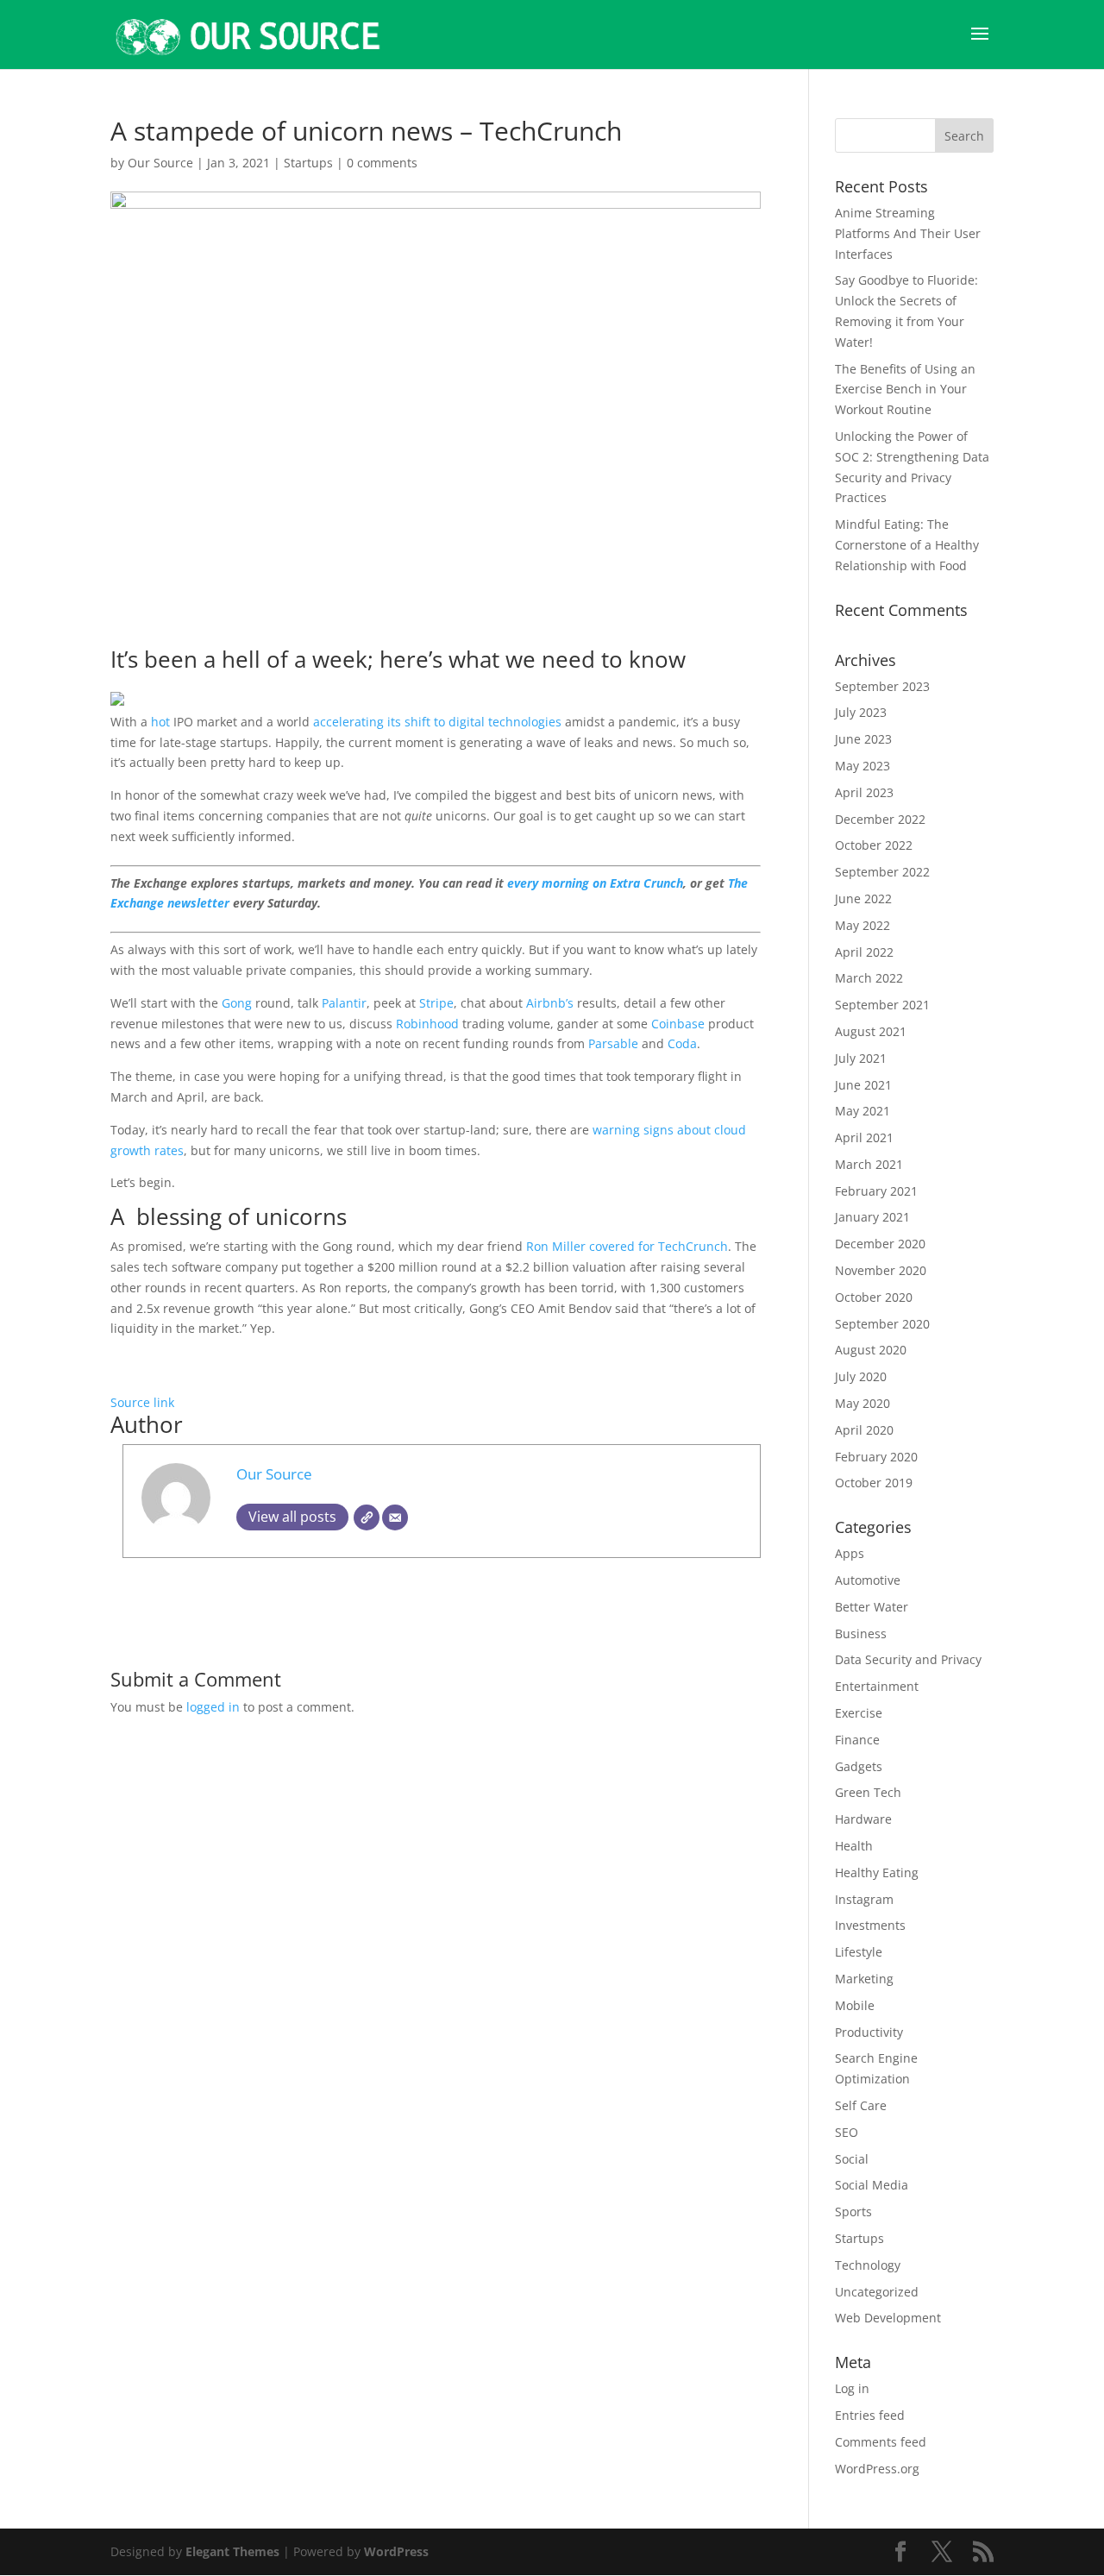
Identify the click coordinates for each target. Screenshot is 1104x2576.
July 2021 (861, 1058)
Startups (308, 163)
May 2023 (862, 766)
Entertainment (877, 1686)
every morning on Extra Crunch (595, 883)
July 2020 (861, 1376)
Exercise (859, 1713)
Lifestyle (859, 1952)
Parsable (613, 1043)
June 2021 (863, 1085)
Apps (850, 1553)
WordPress (396, 2551)
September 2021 (882, 1005)
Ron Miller (556, 1246)
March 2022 (869, 978)
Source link (142, 1402)
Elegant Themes (232, 2551)
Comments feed (881, 2442)
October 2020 (874, 1297)
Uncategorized (877, 2292)
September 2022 (882, 872)
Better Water (872, 1607)
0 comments (382, 163)
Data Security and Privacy (908, 1659)
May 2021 (862, 1111)
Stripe (436, 1003)
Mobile (855, 2005)
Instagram (864, 1899)
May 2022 (862, 925)
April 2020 (864, 1430)
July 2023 (861, 712)
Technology (868, 2265)
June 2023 (863, 739)
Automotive (868, 1580)
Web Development (888, 2318)
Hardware (863, 1819)
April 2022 (864, 952)
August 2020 (871, 1350)
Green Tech (868, 1792)
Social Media (872, 2185)
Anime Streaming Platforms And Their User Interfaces (908, 233)
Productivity (869, 2032)
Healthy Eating (877, 1872)
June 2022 (863, 898)
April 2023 (864, 792)
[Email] (395, 1517)
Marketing (864, 1979)
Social (852, 2159)
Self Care (861, 2105)
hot (160, 722)
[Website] (367, 1517)
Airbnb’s (550, 1003)
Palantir (344, 1003)
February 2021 (876, 1191)
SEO (847, 2132)
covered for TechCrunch (659, 1246)
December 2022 (880, 819)
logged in (213, 1707)
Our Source (160, 163)
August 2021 (871, 1031)
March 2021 (869, 1164)
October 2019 (874, 1483)
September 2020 (882, 1324)
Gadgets (859, 1766)
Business (861, 1634)
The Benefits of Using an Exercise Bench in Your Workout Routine (905, 390)
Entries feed (870, 2415)
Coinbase (678, 1024)
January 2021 (872, 1217)
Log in (852, 2388)
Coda (682, 1043)
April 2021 (864, 1137)
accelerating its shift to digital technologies (437, 722)
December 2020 (880, 1244)
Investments (870, 1925)
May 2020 (862, 1403)
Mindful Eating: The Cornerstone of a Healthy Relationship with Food (907, 545)
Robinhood (427, 1024)
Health (854, 1846)
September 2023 (882, 686)
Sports (853, 2212)
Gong (237, 1003)
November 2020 (881, 1270)
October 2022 (874, 845)
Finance (857, 1740)
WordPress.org (877, 2469)
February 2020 (876, 1457)
